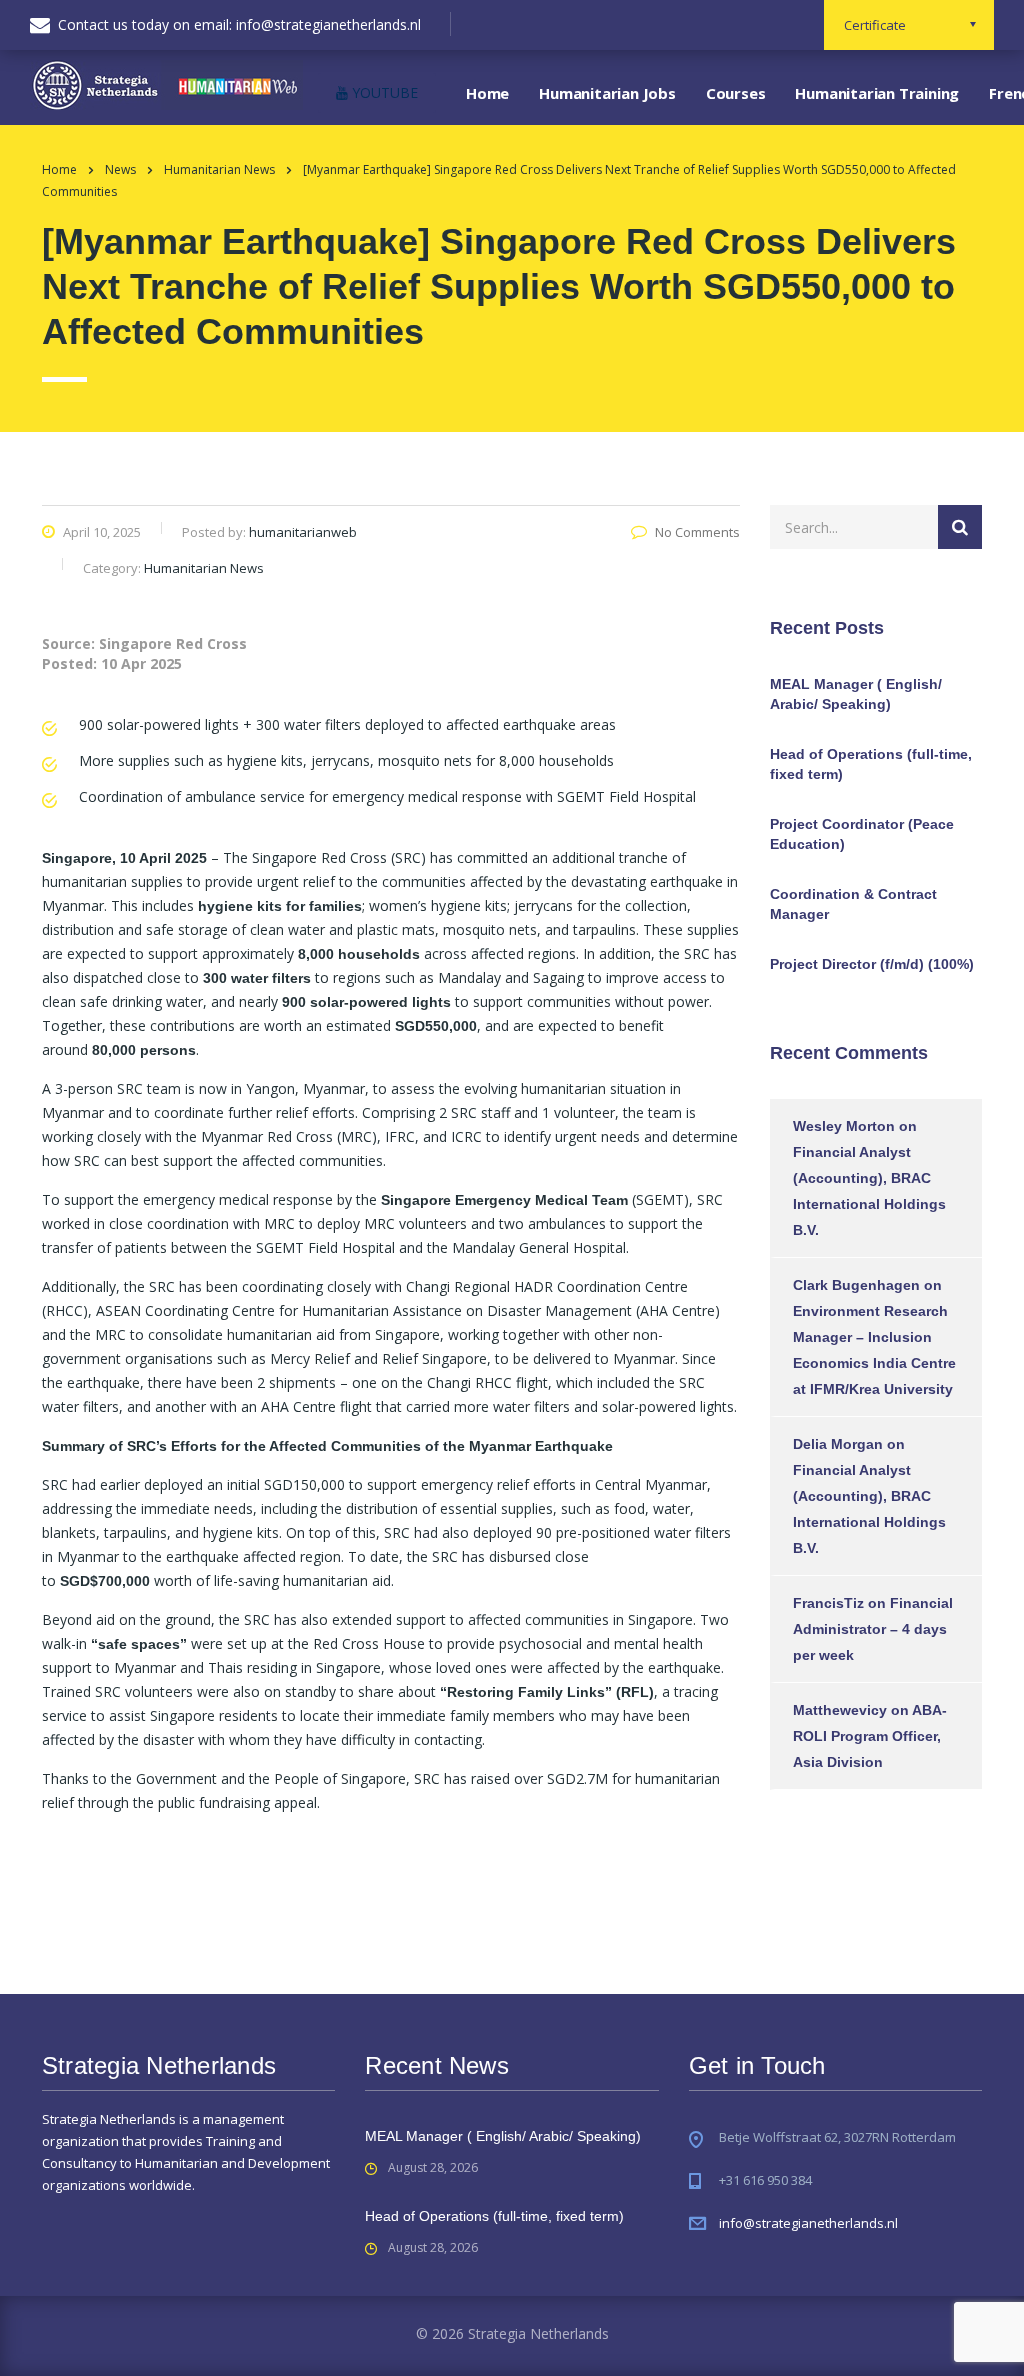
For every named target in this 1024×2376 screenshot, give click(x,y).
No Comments (697, 532)
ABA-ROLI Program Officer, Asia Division (870, 1736)
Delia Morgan (838, 1444)
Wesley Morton (844, 1126)
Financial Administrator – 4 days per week (873, 1629)
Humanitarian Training (877, 93)
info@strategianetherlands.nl (808, 2223)
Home (487, 93)
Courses (736, 93)
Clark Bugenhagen (856, 1285)
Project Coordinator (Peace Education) (862, 834)
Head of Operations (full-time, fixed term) (871, 764)
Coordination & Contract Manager (853, 904)
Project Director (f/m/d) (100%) (872, 964)
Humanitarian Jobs (607, 93)
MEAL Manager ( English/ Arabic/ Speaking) (856, 694)
